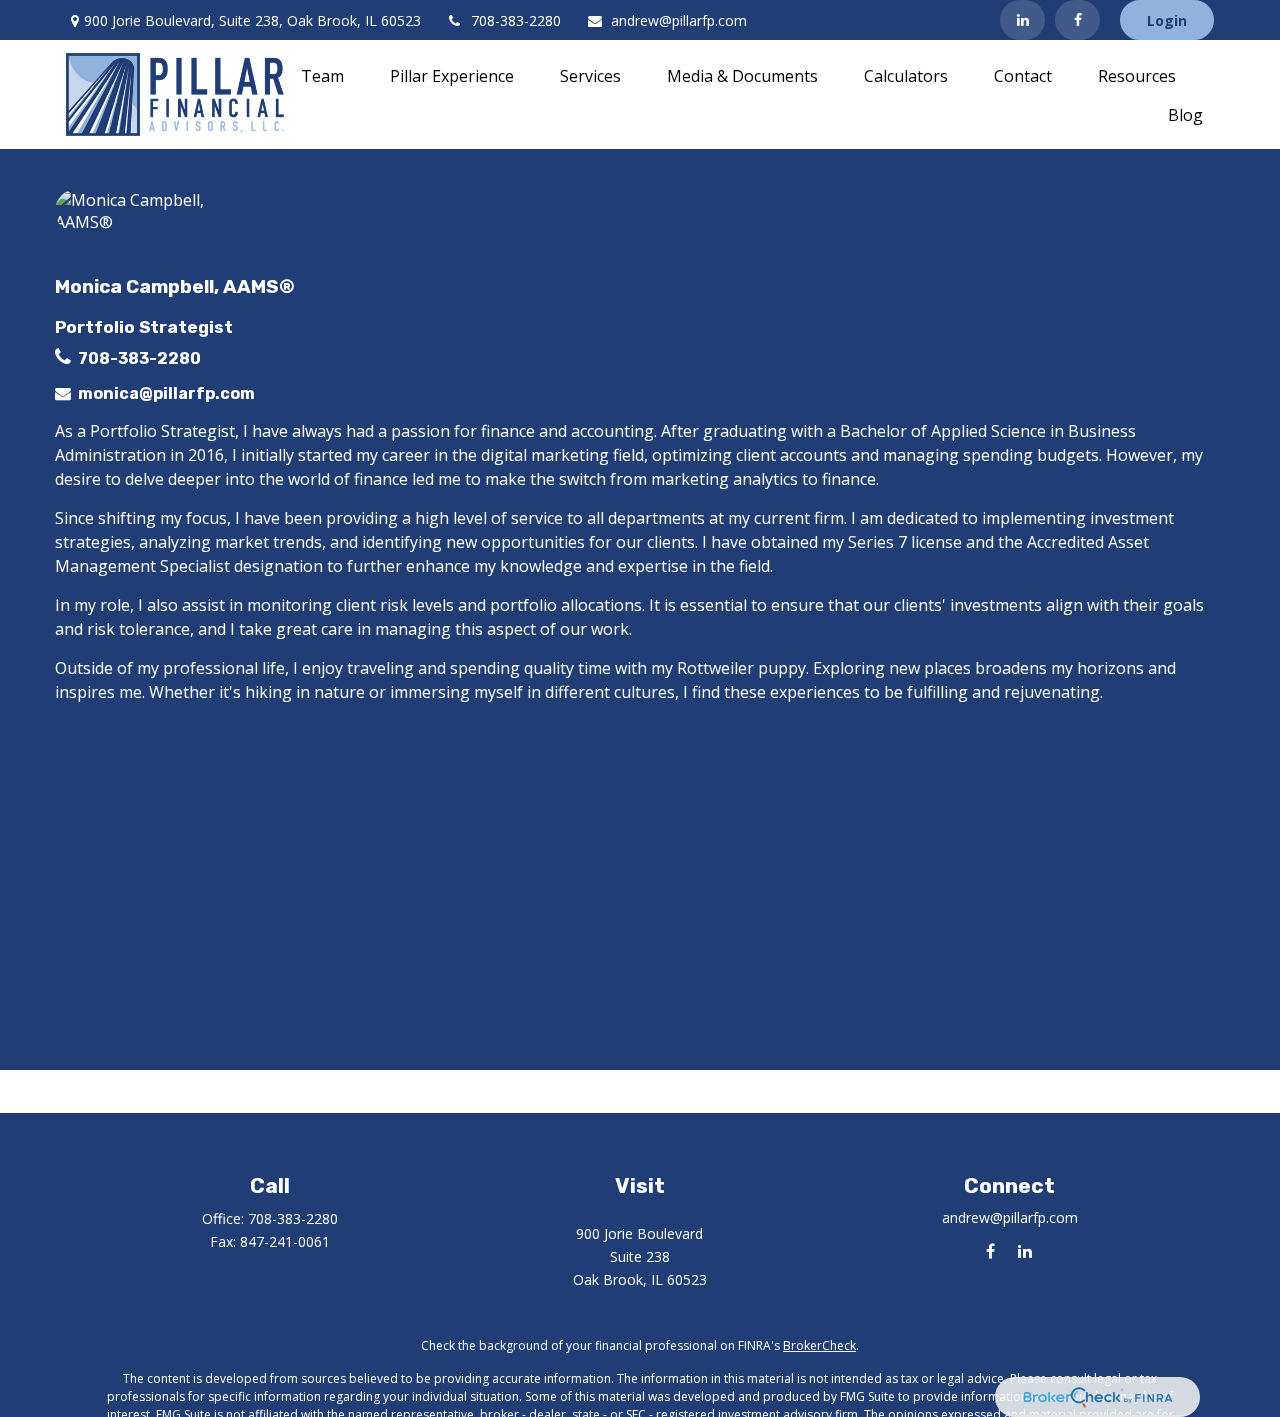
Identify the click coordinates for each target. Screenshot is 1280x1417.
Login (1167, 20)
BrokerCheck (819, 1345)
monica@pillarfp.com (166, 393)
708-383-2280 (516, 20)
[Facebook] (1077, 20)
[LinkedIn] (1022, 20)
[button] (322, 75)
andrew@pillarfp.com (679, 20)
